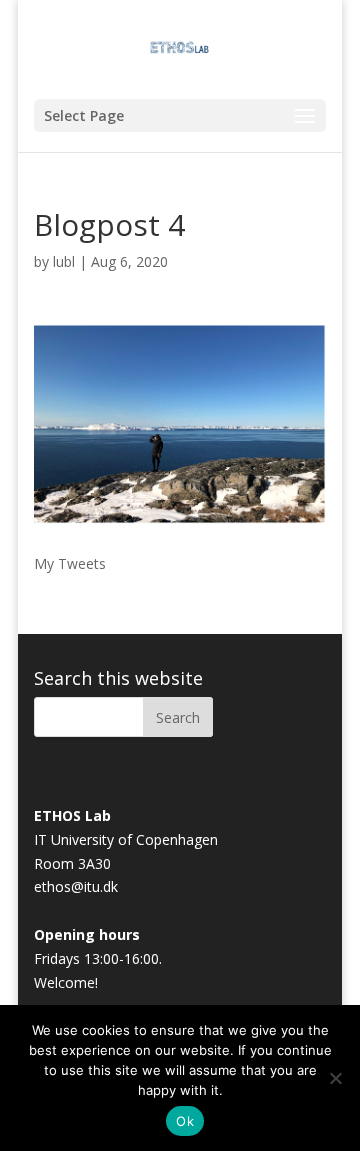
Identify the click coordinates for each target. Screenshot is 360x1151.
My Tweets (70, 563)
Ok (185, 1121)
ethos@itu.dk (76, 886)
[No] (335, 1078)
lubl (64, 261)
